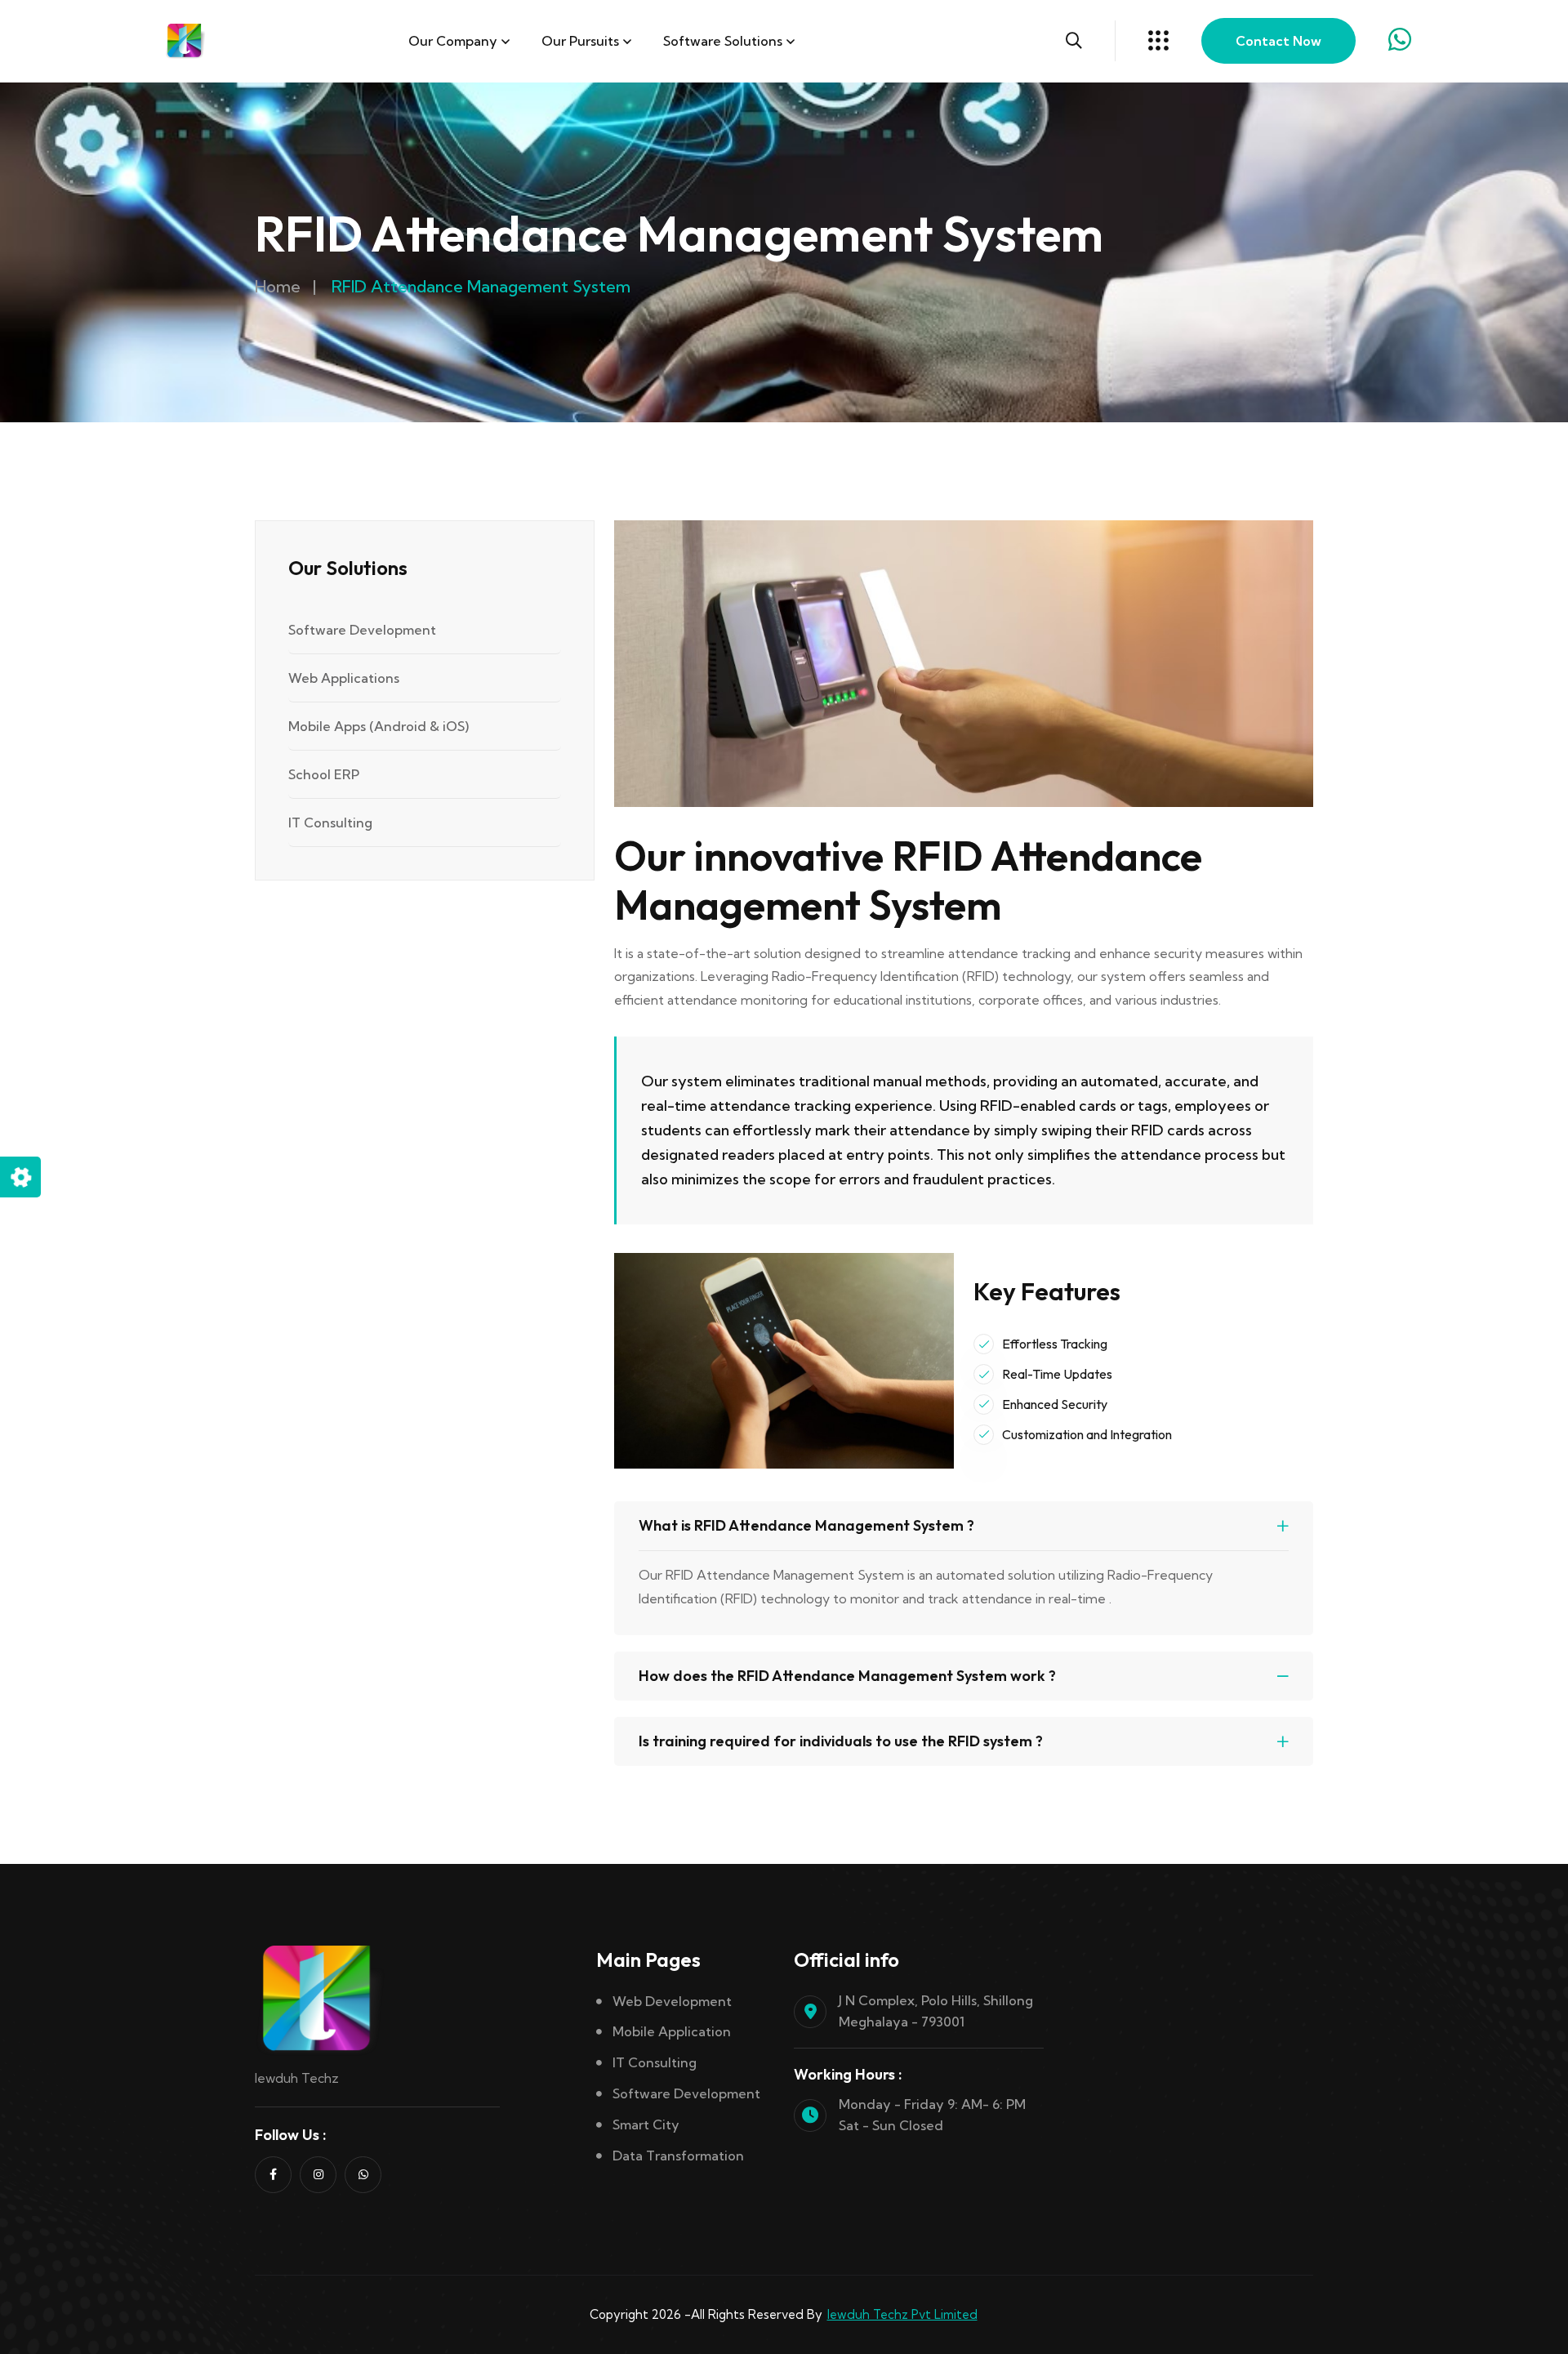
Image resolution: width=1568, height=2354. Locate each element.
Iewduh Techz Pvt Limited (902, 2314)
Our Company (453, 41)
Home (278, 286)
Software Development (362, 630)
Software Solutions (723, 41)
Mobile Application (672, 2031)
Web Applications (344, 678)
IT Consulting (330, 823)
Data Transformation (678, 2156)
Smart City (646, 2124)
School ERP (324, 774)
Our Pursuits (580, 41)
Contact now (1278, 41)
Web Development (672, 2001)
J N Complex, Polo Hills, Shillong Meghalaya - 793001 (936, 2011)
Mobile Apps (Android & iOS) (379, 726)
